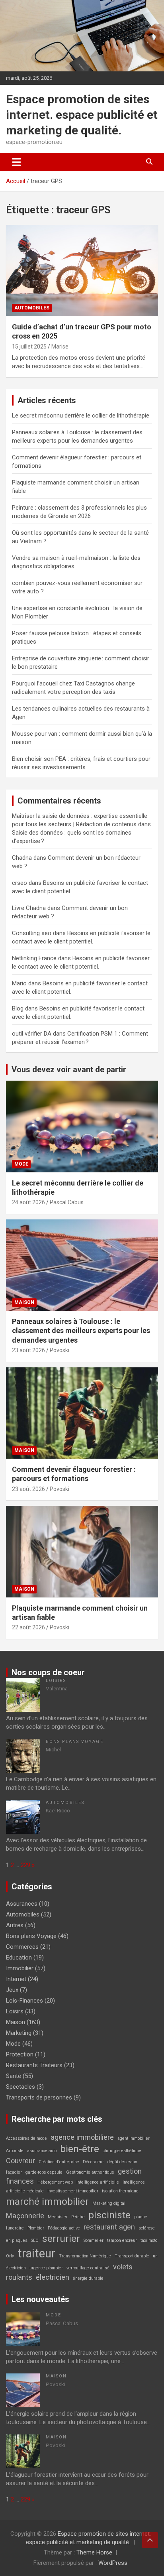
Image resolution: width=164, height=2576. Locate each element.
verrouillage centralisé (88, 2268)
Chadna (22, 858)
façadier (14, 2172)
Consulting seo (32, 933)
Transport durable (132, 2256)
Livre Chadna (29, 908)
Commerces (22, 1947)
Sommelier (94, 2240)
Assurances (22, 1904)
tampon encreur (122, 2240)
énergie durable (88, 2278)
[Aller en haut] (150, 2540)
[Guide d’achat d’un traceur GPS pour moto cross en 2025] (82, 271)
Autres (15, 1925)
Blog (18, 1008)
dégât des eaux (122, 2162)
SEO (35, 2240)
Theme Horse (94, 2552)
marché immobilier (47, 2201)
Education (19, 1958)
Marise (60, 347)
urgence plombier (46, 2268)
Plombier (36, 2228)
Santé (14, 2076)
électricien (53, 2277)
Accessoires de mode (26, 2138)
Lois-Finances (24, 2001)
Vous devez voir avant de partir (69, 1069)
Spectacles (20, 2087)
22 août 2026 (28, 1627)
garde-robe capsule (44, 2172)
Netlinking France (34, 958)
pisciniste (109, 2215)
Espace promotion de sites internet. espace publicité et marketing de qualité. (82, 115)
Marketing (19, 2033)
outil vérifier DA (32, 1034)
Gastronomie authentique (90, 2172)
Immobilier (20, 1968)
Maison (24, 1302)
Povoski (60, 1350)
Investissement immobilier (73, 2191)
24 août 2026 (28, 1202)
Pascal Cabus (67, 1202)
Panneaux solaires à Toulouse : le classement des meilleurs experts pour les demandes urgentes (81, 1331)
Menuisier (58, 2217)
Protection (20, 2054)
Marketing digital (109, 2203)
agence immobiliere (82, 2137)
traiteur (36, 2253)
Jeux (12, 1990)
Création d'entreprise (59, 2162)
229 (25, 1865)
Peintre (78, 2217)
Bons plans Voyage (75, 1742)
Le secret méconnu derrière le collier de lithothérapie (81, 416)
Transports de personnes (39, 2097)
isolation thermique (120, 2191)
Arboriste (15, 2151)
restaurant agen (109, 2227)
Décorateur (93, 2162)
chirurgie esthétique (122, 2151)
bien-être (80, 2149)
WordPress (113, 2563)
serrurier (61, 2238)
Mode (21, 1164)
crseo (20, 883)
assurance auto (42, 2151)
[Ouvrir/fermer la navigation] (17, 162)
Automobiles (32, 308)
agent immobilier (134, 2138)
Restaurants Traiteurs (34, 2065)
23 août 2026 (28, 1350)
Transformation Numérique (85, 2256)
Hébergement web (55, 2182)
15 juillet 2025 (29, 347)
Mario (19, 983)
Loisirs (56, 1681)
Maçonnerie (25, 2216)
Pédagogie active (64, 2228)
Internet (16, 1979)
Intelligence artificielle (98, 2182)
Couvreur (20, 2161)
